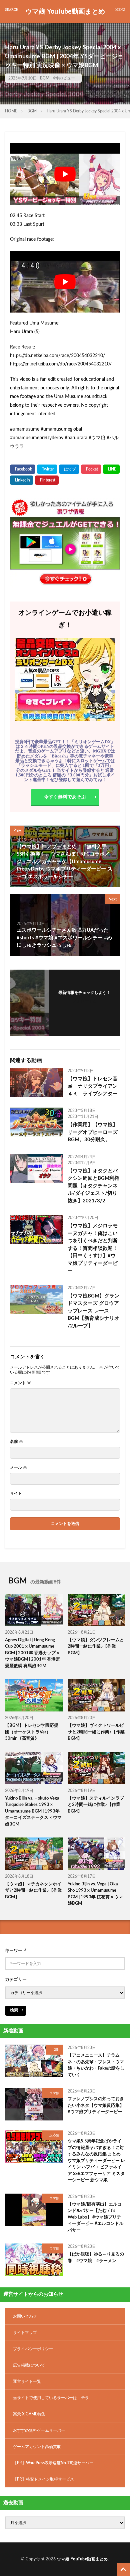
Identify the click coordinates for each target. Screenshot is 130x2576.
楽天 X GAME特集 (29, 2414)
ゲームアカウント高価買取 (37, 2447)
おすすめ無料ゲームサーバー (39, 2430)
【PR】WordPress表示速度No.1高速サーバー (53, 2463)
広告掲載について (29, 2365)
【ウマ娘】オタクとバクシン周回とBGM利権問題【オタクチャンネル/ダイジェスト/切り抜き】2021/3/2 (93, 1186)
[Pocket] (91, 469)
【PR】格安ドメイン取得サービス (43, 2479)
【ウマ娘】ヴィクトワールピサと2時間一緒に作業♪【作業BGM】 (96, 1732)
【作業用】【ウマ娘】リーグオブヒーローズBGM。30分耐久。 (93, 1132)
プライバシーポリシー (33, 2349)
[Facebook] (23, 469)
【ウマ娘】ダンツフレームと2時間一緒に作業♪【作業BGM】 (96, 1647)
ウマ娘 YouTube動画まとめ (65, 12)
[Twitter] (47, 469)
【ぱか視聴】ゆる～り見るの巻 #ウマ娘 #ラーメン (96, 2258)
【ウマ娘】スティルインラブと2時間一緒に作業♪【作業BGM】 (96, 1805)
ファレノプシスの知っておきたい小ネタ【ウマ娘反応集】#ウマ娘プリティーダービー (96, 2105)
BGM (45, 78)
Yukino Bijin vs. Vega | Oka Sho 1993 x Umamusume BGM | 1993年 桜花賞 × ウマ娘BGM (95, 1894)
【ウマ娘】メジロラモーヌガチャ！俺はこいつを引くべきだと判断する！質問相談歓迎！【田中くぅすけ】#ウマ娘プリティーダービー (93, 1248)
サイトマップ (25, 2333)
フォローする (84, 1001)
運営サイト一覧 (27, 2381)
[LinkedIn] (22, 480)
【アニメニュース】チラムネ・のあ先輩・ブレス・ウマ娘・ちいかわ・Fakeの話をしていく (96, 2065)
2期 (57, 2050)
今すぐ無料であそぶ (65, 797)
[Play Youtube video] (65, 174)
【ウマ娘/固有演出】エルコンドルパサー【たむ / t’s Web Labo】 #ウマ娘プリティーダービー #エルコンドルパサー (95, 2217)
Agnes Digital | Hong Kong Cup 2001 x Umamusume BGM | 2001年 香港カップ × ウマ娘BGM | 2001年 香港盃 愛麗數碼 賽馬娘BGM (32, 1653)
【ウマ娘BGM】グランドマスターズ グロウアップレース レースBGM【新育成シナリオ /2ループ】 (93, 1311)
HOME (11, 111)
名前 (16, 1441)
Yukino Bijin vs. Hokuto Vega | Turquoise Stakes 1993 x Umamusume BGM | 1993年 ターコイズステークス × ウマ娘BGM (33, 1811)
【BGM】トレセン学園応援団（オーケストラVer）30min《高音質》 (32, 1732)
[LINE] (111, 469)
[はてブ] (69, 469)
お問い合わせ (25, 2316)
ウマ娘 (54, 2093)
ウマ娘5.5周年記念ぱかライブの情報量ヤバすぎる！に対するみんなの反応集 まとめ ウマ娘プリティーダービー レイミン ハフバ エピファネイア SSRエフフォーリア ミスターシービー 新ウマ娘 (96, 2161)
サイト (16, 1493)
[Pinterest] (47, 480)
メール (18, 1467)
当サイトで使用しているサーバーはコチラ (51, 2398)
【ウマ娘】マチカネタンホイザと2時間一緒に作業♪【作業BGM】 (33, 1891)
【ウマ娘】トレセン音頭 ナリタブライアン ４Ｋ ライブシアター (94, 1086)
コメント (20, 1383)
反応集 (54, 2135)
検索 (14, 2010)
